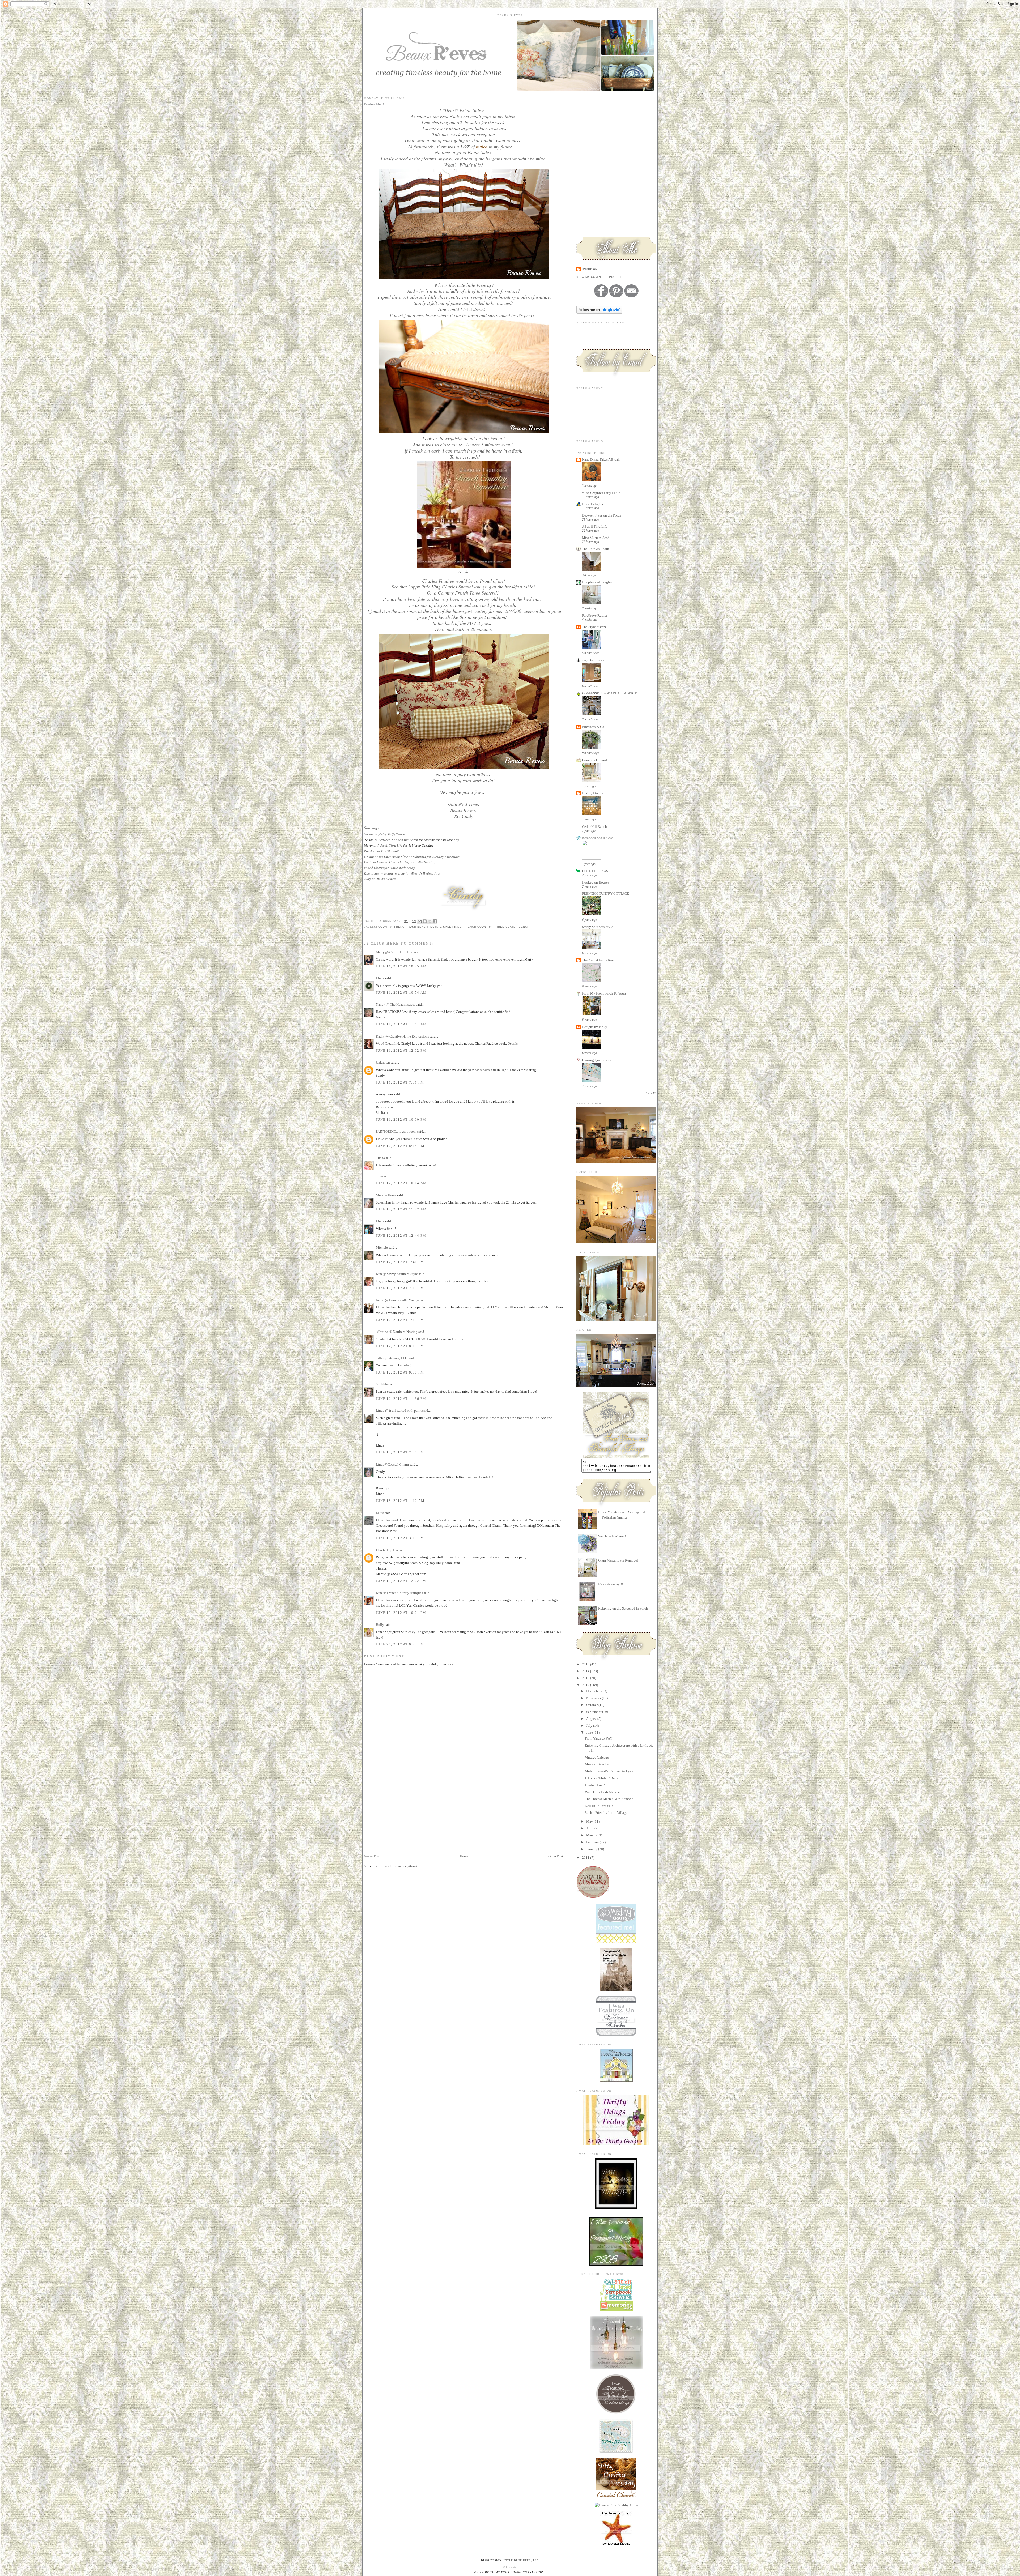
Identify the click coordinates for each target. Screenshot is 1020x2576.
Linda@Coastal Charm (392, 1464)
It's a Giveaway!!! (611, 1584)
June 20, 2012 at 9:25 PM (400, 1644)
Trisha (380, 1158)
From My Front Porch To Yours (604, 993)
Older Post (556, 1856)
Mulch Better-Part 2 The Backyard (610, 1771)
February (593, 1842)
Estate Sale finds (446, 927)
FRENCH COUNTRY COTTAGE (605, 894)
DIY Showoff (390, 851)
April (590, 1828)
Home (464, 1856)
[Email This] (420, 921)
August (592, 1719)
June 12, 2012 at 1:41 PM (400, 1262)
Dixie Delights (592, 504)
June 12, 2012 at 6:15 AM (400, 1146)
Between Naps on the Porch (398, 840)
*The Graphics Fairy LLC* (601, 493)
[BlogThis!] (425, 921)
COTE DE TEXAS (595, 871)
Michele (382, 1248)
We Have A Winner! (612, 1536)
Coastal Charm (388, 862)
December (594, 1691)
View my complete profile (600, 277)
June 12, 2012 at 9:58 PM (400, 1372)
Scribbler (382, 1384)
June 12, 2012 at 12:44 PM (401, 1236)
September (594, 1712)
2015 (586, 1664)
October (592, 1705)
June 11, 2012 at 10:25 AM (401, 966)
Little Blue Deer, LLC (521, 2560)
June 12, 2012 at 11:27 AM (401, 1209)
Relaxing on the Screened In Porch (623, 1608)
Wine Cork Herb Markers (603, 1792)
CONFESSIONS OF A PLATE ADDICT (609, 693)
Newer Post (372, 1856)
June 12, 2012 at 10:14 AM (401, 1183)
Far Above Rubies (595, 615)
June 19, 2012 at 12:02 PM (401, 1581)
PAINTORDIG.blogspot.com (396, 1131)
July (590, 1726)
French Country (478, 927)
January (592, 1849)
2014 (586, 1671)
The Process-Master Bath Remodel (610, 1799)
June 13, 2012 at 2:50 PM (400, 1452)
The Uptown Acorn (596, 549)
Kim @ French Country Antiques (399, 1593)
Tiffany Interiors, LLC (392, 1358)
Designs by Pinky (595, 1027)
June (590, 1732)
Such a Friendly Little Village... (607, 1813)
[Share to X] (430, 921)
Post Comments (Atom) (400, 1866)
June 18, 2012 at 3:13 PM (400, 1538)
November (594, 1698)
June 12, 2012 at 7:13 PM (400, 1288)
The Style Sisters (594, 627)
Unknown (383, 1062)
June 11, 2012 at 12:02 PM (401, 1050)
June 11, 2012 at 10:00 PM (401, 1119)
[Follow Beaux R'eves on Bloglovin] (599, 312)
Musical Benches (597, 1764)
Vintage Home (386, 1195)
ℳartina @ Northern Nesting (397, 1332)
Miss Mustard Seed (596, 538)
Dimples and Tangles (597, 582)
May (590, 1821)
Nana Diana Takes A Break (601, 460)
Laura (380, 1513)
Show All (651, 1093)
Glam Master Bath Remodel (618, 1560)
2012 (586, 1685)
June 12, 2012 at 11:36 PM (401, 1399)
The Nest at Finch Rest (598, 960)
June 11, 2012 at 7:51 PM (400, 1082)
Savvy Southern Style (390, 873)
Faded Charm (374, 868)
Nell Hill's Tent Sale (599, 1806)
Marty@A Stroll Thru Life (394, 952)
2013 (586, 1678)
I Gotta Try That (387, 1550)
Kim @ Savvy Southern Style (397, 1274)
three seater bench (512, 927)
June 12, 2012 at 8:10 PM (400, 1346)
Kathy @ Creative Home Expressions (402, 1036)
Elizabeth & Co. (594, 727)
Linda (381, 978)
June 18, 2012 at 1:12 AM (400, 1501)
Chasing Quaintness (596, 1060)
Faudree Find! (595, 1785)
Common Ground (594, 760)
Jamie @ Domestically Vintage (398, 1300)
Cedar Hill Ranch (594, 827)
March (591, 1835)
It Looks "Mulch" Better (602, 1778)
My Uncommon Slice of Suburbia (402, 857)
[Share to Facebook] (435, 921)
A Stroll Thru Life (390, 845)
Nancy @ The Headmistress (396, 1005)
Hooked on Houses (596, 882)
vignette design (593, 660)
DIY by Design (386, 879)
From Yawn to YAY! (599, 1739)
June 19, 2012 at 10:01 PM (401, 1613)
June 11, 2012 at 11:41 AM (401, 1024)
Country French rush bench (403, 927)
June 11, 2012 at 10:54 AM (401, 993)
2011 (586, 1858)
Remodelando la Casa (598, 838)
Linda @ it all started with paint (399, 1411)
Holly (380, 1625)
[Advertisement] (404, 1816)
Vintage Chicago (597, 1757)
